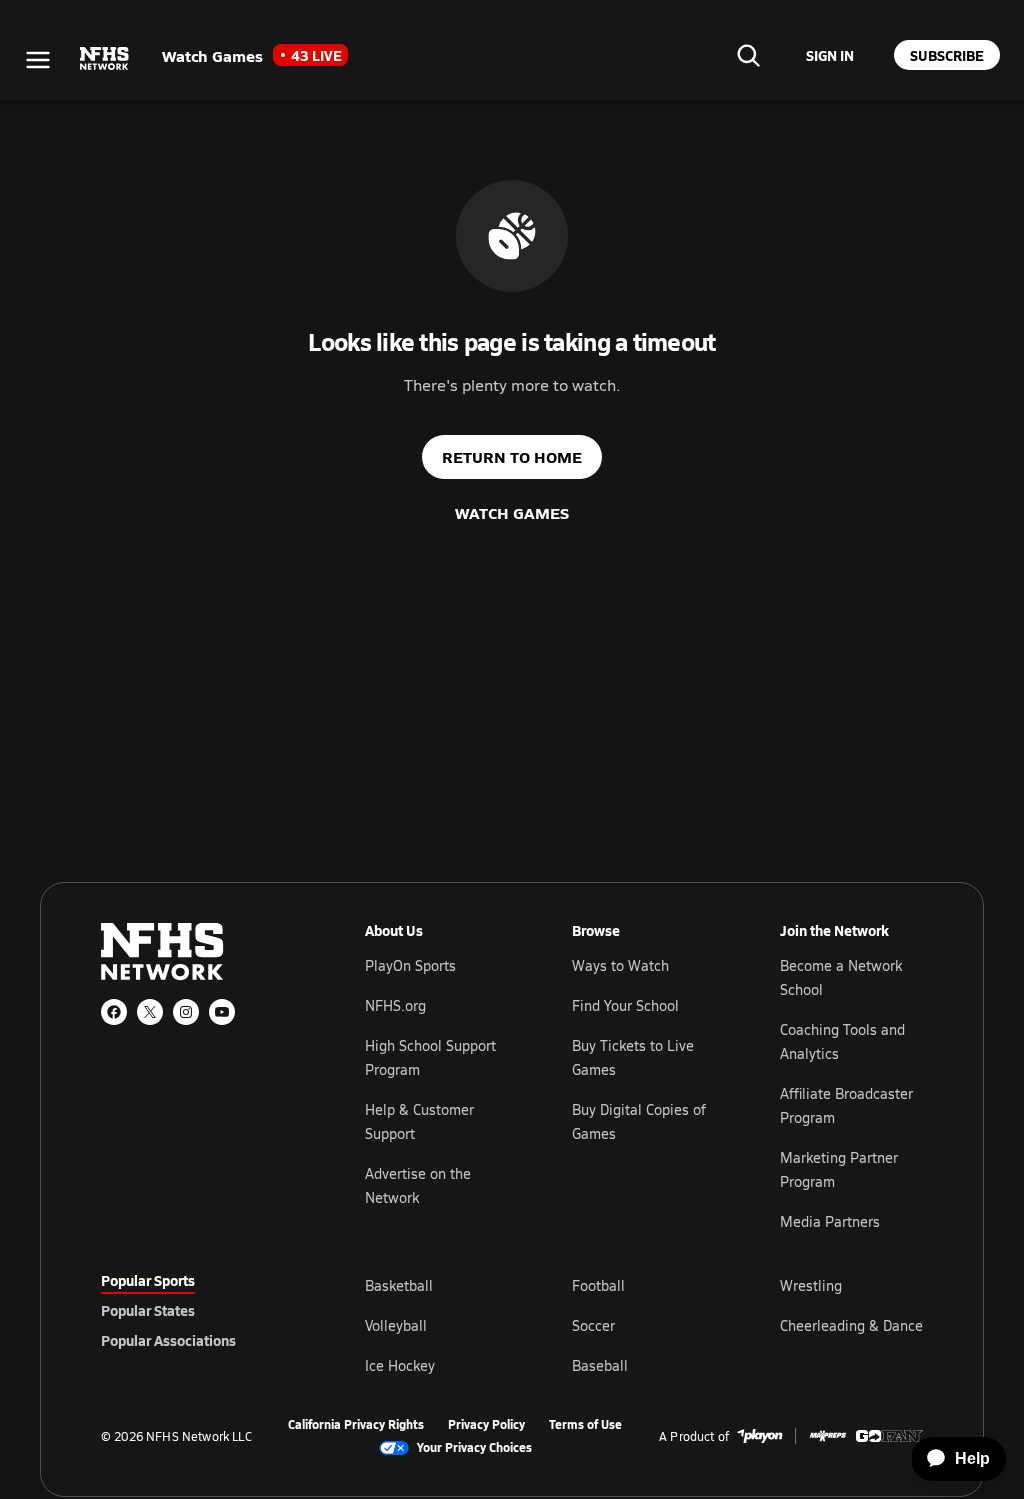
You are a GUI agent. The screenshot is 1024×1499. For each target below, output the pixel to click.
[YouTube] (222, 1012)
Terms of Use (585, 1425)
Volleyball (396, 1325)
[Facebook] (114, 1012)
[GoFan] (889, 1436)
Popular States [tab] (148, 1310)
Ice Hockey (400, 1365)
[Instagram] (186, 1012)
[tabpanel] (644, 1325)
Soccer (593, 1325)
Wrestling (811, 1285)
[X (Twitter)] (150, 1012)
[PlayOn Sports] (760, 1436)
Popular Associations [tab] (168, 1340)
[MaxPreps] (828, 1436)
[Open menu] (38, 60)
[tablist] (201, 1310)
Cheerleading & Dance (851, 1325)
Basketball (399, 1285)
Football (598, 1285)
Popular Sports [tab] (148, 1280)
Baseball (600, 1365)
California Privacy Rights (356, 1425)
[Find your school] (748, 55)
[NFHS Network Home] (105, 59)
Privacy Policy (486, 1425)
